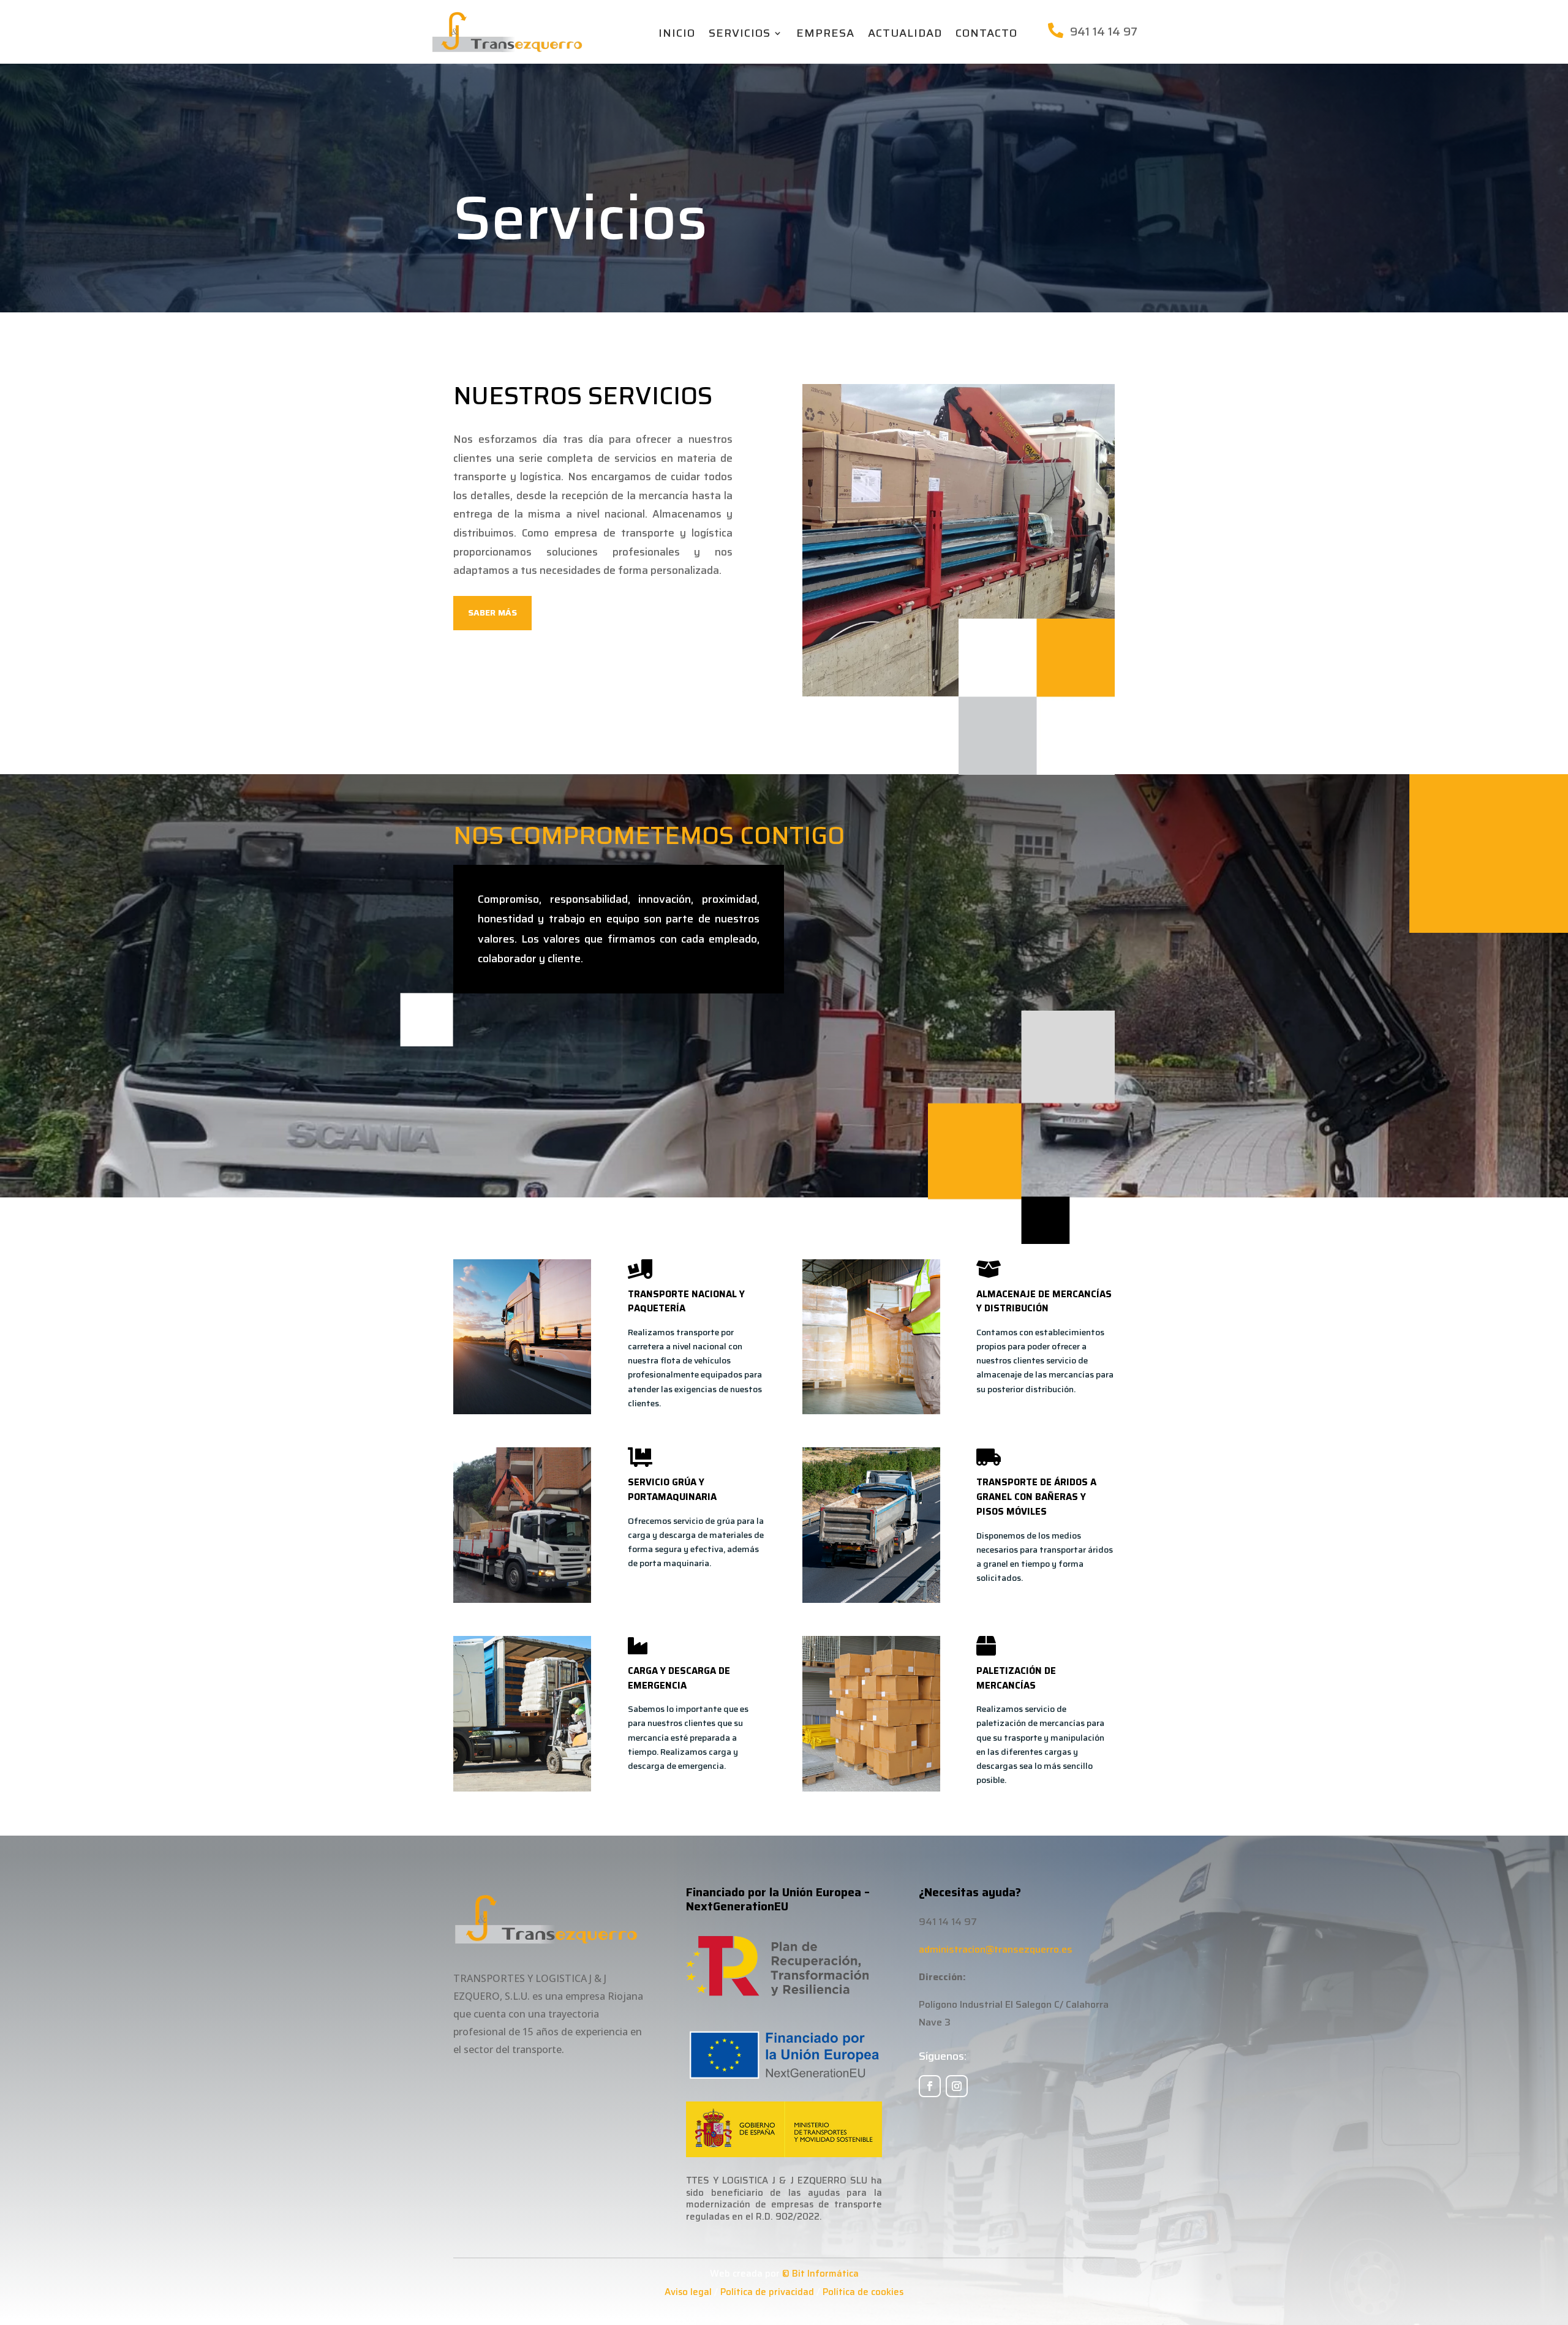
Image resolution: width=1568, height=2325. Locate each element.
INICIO (677, 35)
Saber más (492, 612)
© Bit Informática (820, 2274)
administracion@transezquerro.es (996, 1949)
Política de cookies (863, 2292)
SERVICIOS (740, 35)
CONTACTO (986, 35)
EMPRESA (825, 35)
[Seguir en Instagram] (957, 2086)
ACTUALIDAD (905, 35)
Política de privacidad (767, 2292)
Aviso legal (688, 2292)
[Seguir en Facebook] (930, 2086)
